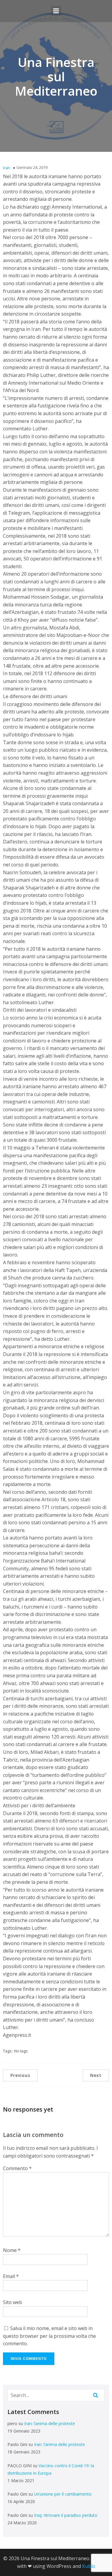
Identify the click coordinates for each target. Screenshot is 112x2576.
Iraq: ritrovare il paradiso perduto (66, 2515)
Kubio (89, 2566)
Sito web (13, 2302)
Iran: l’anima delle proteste (50, 2423)
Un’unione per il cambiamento (63, 2494)
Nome (12, 2250)
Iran (7, 168)
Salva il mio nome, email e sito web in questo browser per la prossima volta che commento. (49, 2336)
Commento (17, 2168)
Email (11, 2276)
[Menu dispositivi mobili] (56, 11)
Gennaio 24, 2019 (32, 167)
